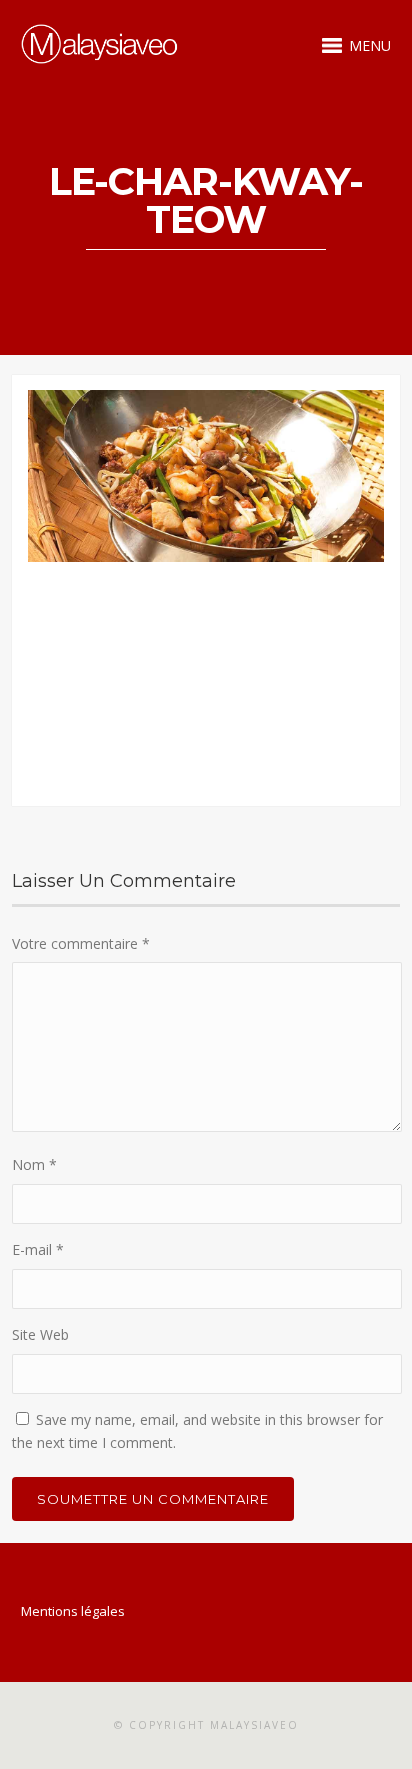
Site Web (40, 1334)
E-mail (38, 1249)
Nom (34, 1164)
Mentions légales (73, 1611)
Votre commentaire (81, 943)
